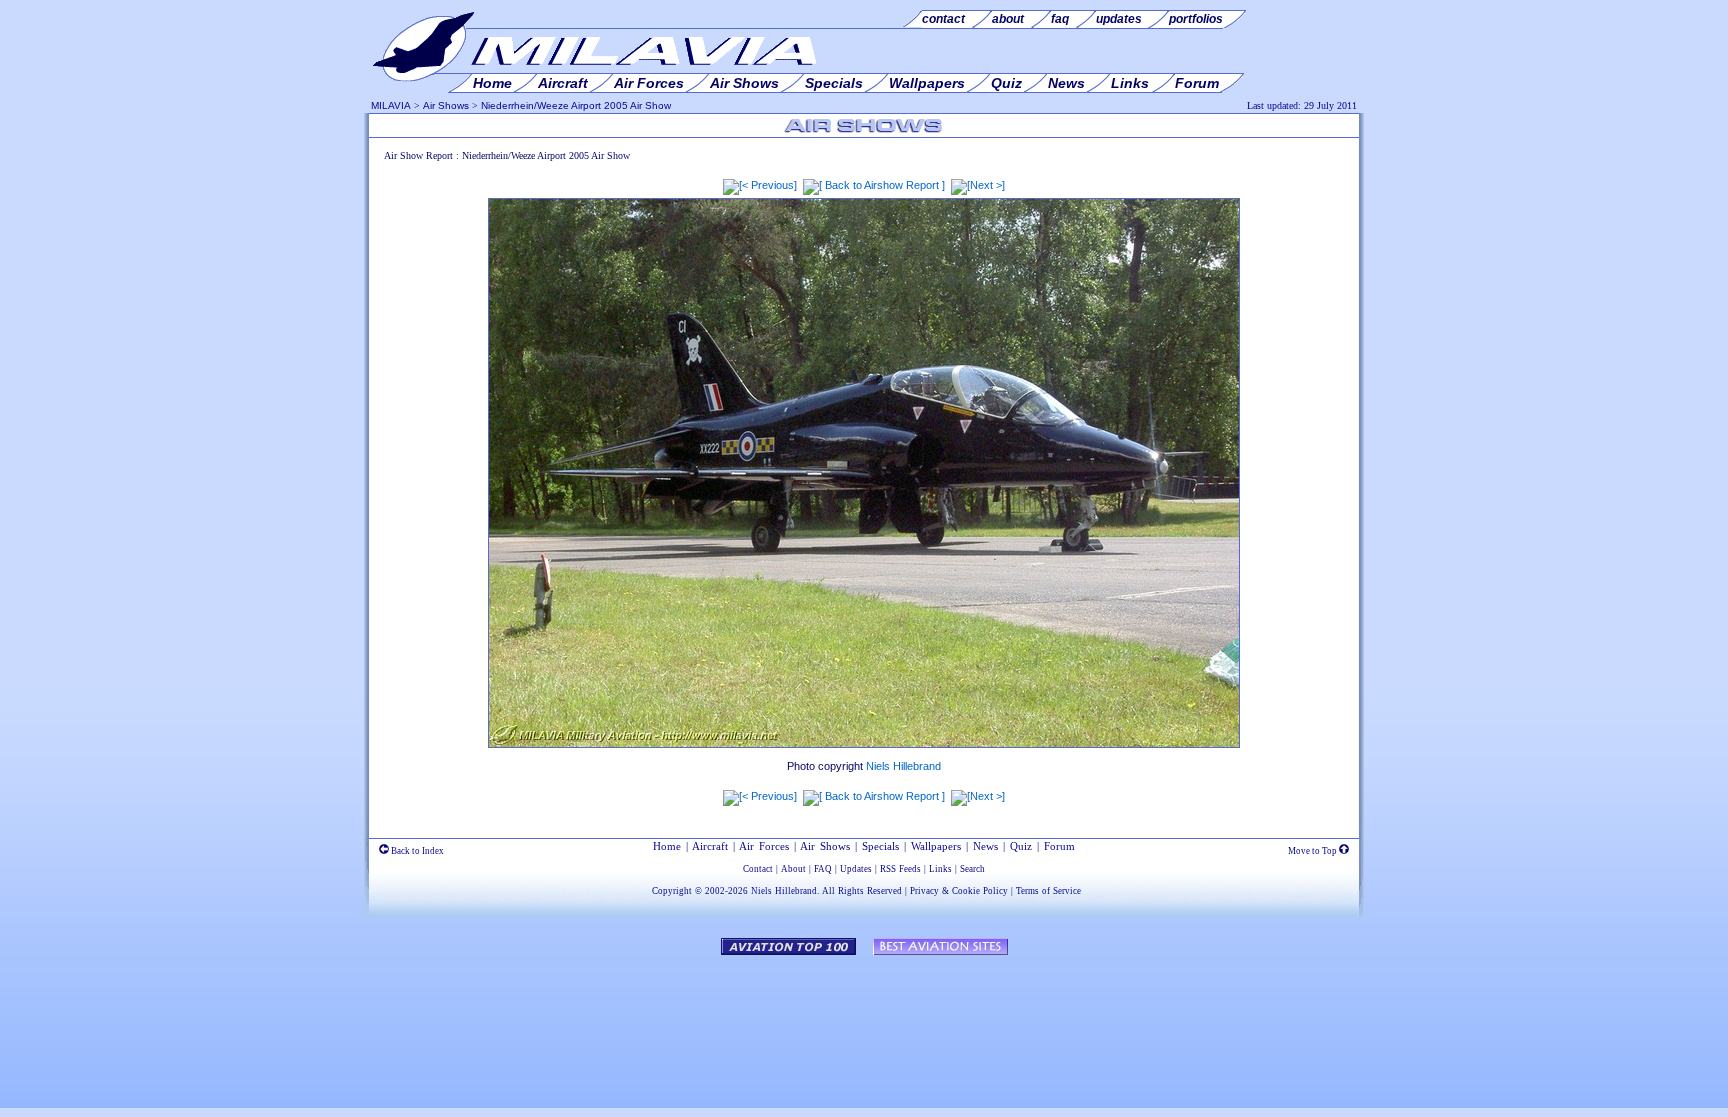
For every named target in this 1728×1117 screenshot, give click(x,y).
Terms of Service (1048, 891)
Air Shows (446, 105)
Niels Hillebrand (903, 766)
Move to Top (1313, 851)
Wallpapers (936, 846)
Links (940, 869)
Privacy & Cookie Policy (959, 891)
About (793, 869)
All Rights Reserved (862, 891)
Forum (1059, 846)
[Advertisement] (864, 1022)
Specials (880, 846)
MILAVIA (391, 105)
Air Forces (764, 846)
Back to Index (416, 851)
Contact (758, 869)
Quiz (1021, 846)
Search (972, 869)
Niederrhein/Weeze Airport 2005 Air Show (576, 105)
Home (667, 846)
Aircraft (710, 846)
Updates (856, 869)
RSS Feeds (900, 869)
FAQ (823, 869)
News (985, 846)
